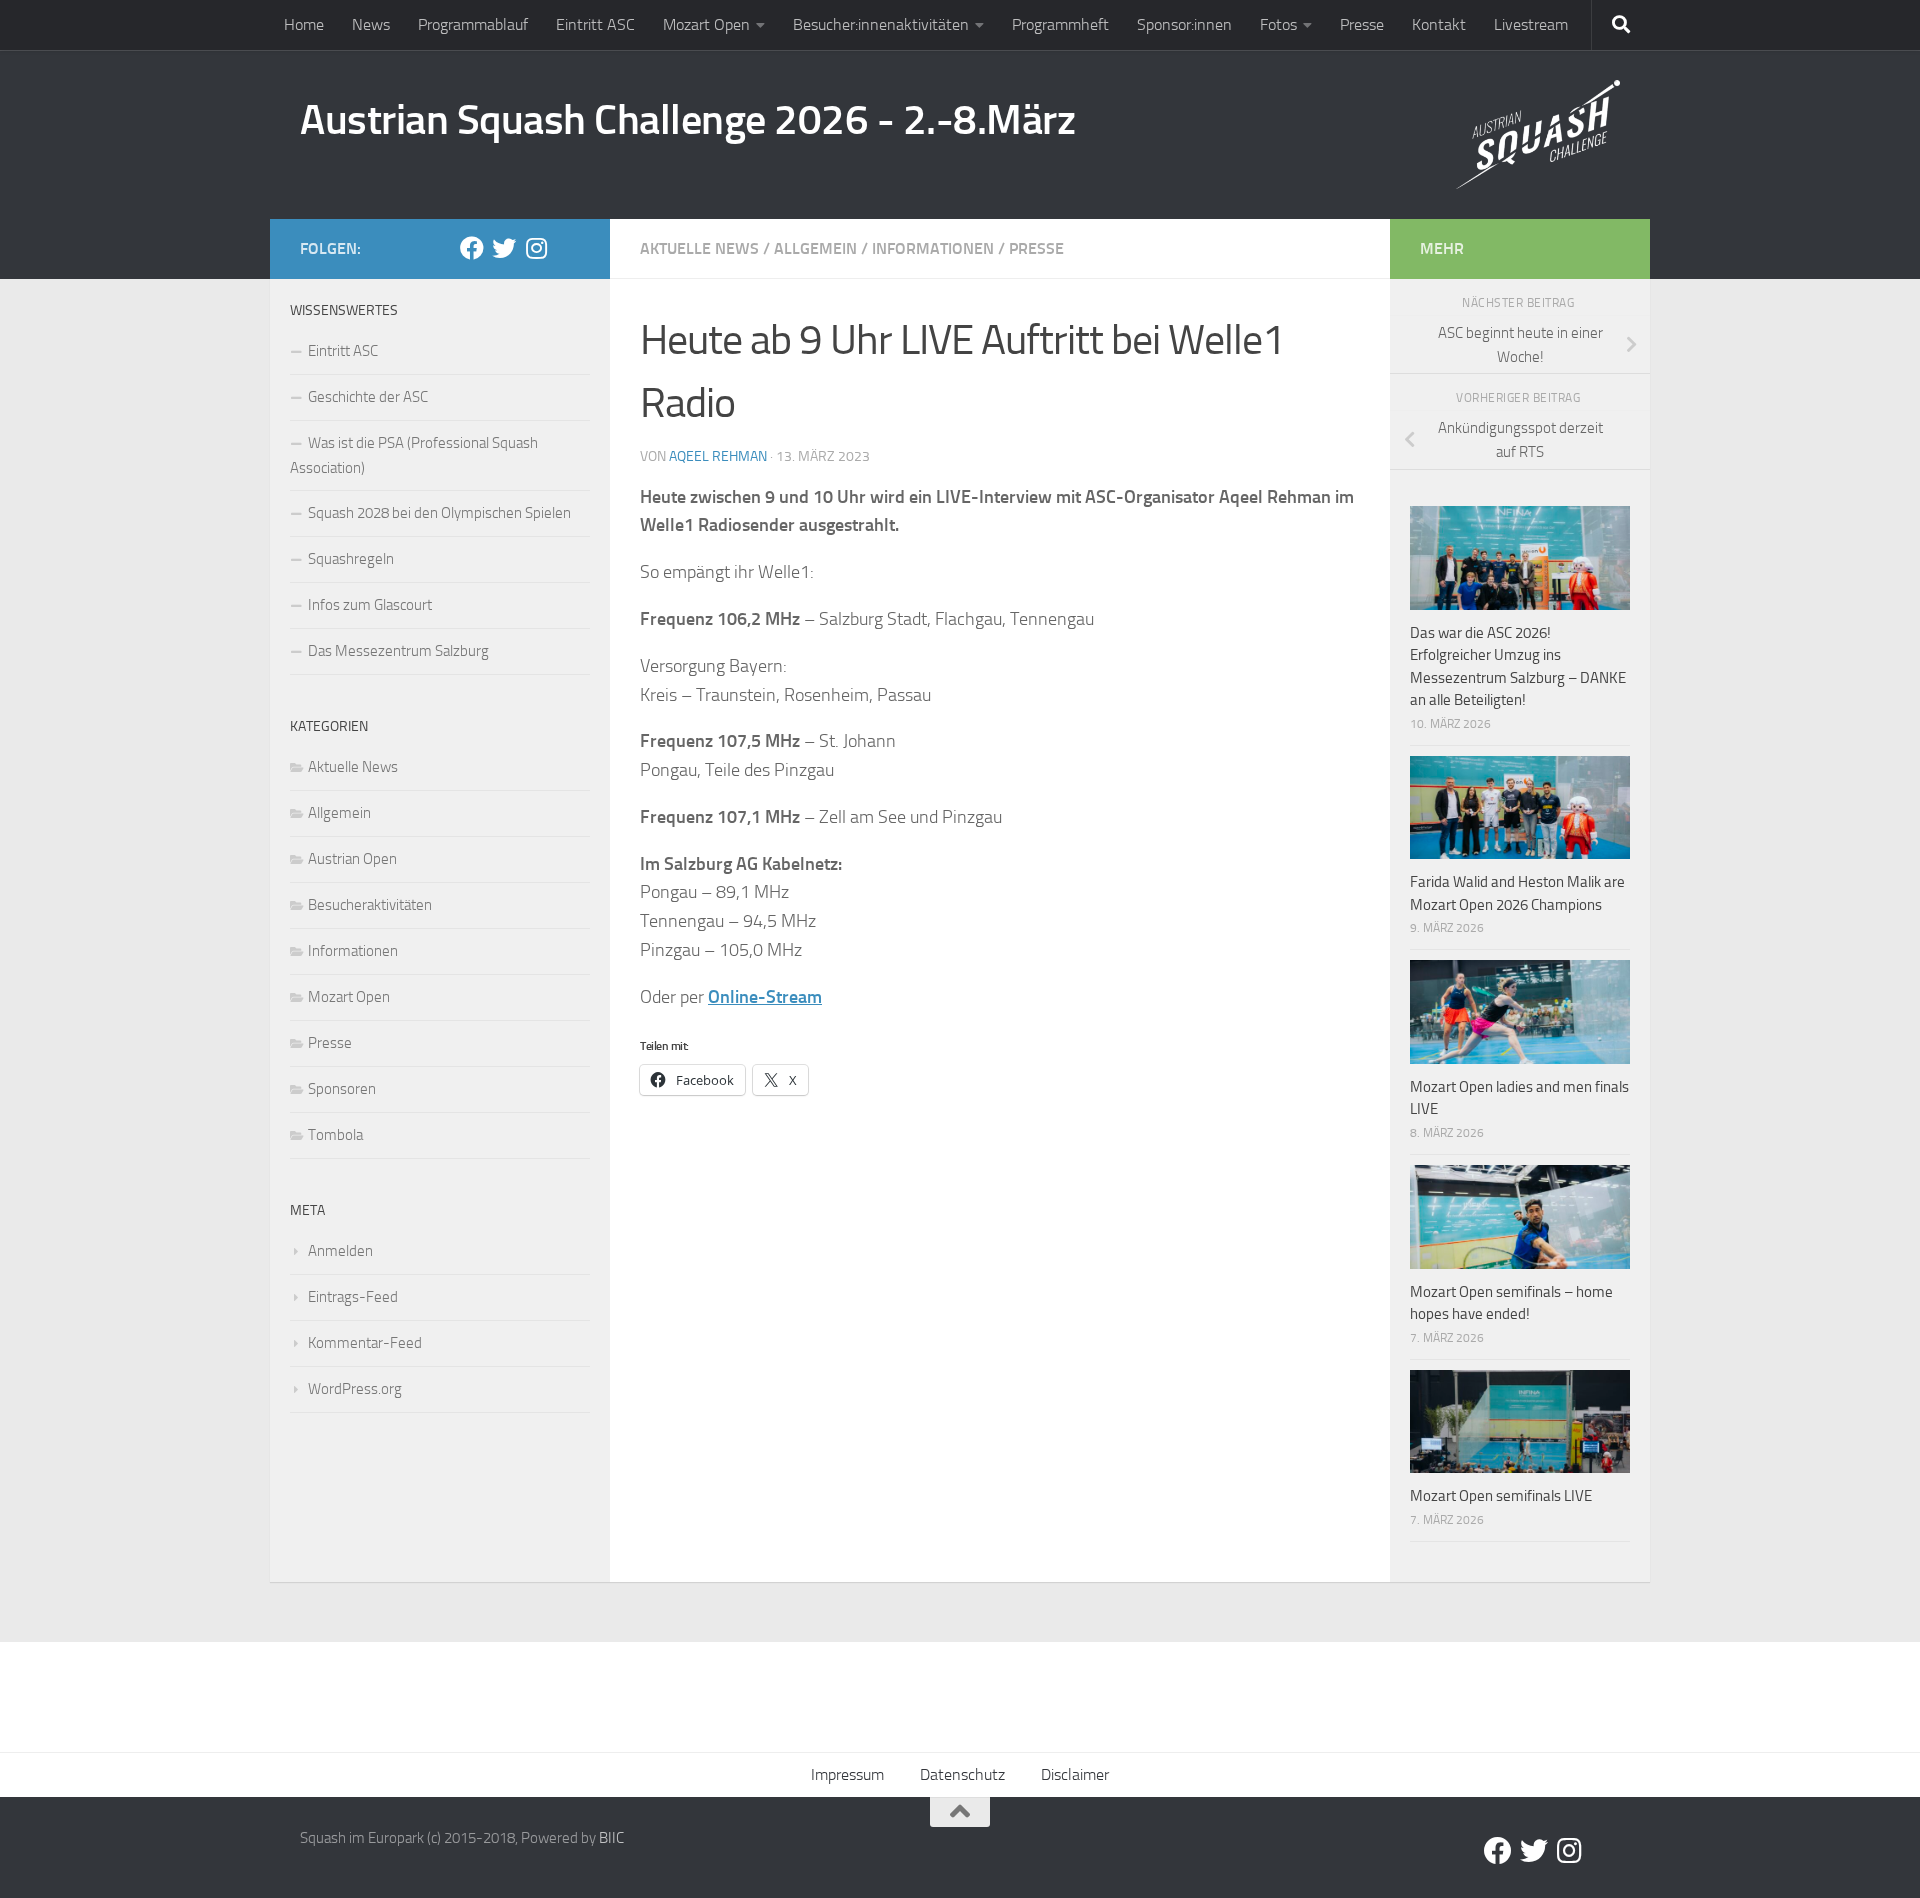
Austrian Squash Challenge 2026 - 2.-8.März (687, 120)
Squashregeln (351, 559)
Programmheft (1060, 24)
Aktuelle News (699, 248)
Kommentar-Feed (365, 1343)
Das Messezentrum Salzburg (398, 651)
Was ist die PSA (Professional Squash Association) (414, 455)
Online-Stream (765, 997)
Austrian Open (352, 859)
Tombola (335, 1135)
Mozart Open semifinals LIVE (1501, 1496)
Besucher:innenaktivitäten (881, 24)
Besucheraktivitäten (370, 905)
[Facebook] (472, 248)
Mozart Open (706, 24)
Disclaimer (1075, 1774)
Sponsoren (342, 1089)
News (371, 24)
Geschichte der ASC (368, 397)
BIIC (611, 1838)
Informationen (933, 248)
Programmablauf (473, 24)
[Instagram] (536, 248)
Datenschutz (962, 1774)
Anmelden (340, 1251)
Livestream (1531, 24)
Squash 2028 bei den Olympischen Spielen (439, 513)
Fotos (1278, 24)
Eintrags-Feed (353, 1297)
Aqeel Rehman (718, 456)
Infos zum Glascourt (370, 605)
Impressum (847, 1774)
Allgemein (815, 248)
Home (304, 24)
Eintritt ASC (595, 24)
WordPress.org (355, 1389)
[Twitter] (504, 248)
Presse (1362, 24)
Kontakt (1439, 24)
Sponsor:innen (1184, 24)
